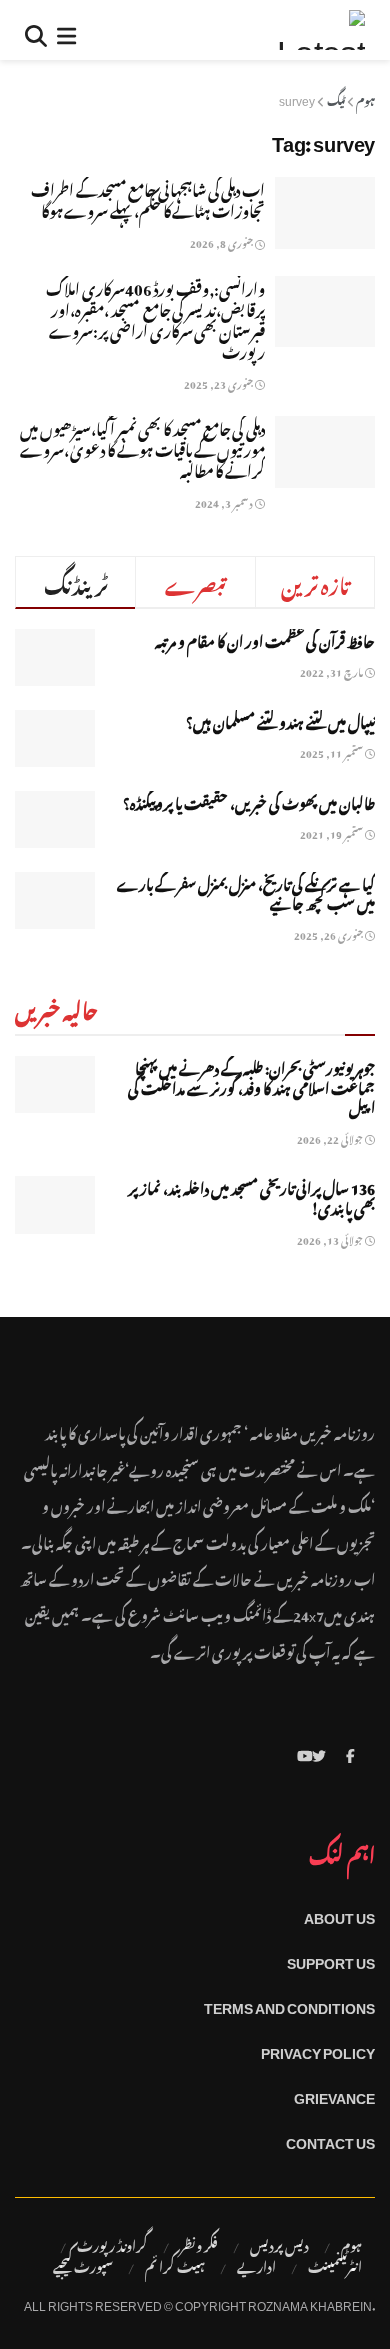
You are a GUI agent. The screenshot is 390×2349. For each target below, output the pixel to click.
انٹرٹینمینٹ (335, 2264)
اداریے (256, 2264)
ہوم (365, 98)
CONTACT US (330, 2139)
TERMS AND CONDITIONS (289, 2004)
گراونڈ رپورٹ (112, 2243)
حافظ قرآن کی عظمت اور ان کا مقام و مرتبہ (265, 638)
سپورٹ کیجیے (83, 2264)
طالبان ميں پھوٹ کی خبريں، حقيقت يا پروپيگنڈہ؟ (249, 800)
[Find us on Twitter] (319, 1753)
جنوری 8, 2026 (222, 241)
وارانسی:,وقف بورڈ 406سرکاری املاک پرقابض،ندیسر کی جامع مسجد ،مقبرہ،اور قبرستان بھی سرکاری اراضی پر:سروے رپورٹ (155, 317)
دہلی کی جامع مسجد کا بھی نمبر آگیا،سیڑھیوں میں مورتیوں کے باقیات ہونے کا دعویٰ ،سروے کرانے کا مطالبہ (142, 447)
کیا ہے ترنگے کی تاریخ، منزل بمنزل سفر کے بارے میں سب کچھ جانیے (246, 891)
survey (297, 98)
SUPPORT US (331, 1959)
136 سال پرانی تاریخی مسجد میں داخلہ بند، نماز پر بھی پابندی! (251, 1195)
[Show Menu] (66, 30)
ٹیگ (336, 98)
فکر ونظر (199, 2243)
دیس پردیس (279, 2243)
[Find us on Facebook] (350, 1753)
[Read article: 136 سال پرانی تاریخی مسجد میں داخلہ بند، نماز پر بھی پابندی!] (55, 1204)
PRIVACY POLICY (318, 2049)
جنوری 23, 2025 (219, 382)
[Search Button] (36, 30)
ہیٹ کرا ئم (175, 2264)
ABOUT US (339, 1914)
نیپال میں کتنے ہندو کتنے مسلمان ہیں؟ (280, 719)
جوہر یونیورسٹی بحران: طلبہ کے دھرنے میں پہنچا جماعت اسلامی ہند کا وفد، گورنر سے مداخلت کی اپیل (251, 1085)
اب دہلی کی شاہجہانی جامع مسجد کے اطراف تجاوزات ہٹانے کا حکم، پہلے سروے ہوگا (148, 197)
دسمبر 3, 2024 (225, 501)
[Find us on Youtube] (305, 1753)
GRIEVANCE (334, 2094)
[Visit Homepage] (321, 30)
